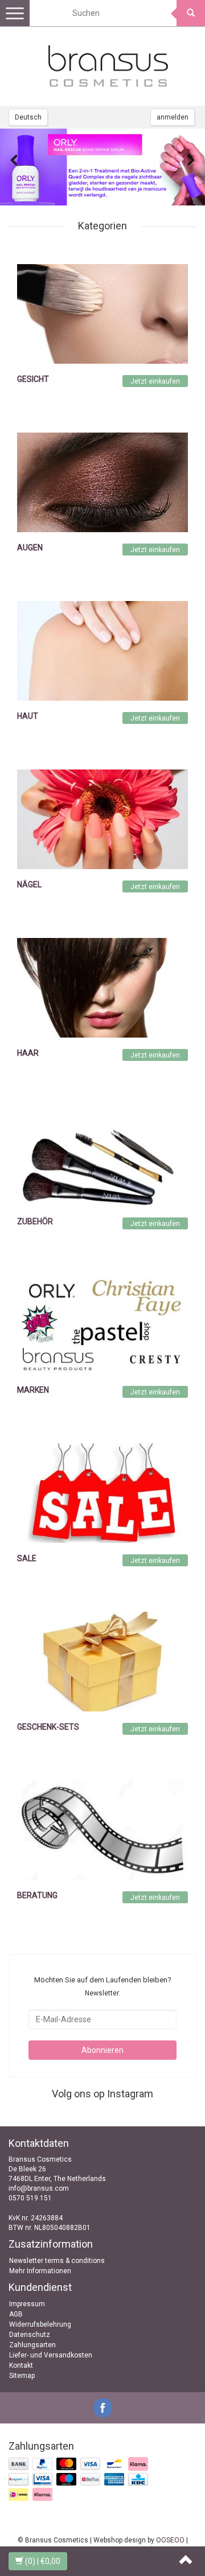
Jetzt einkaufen (155, 381)
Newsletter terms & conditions (57, 2261)
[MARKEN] (102, 1324)
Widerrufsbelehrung (40, 2324)
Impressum (27, 2304)
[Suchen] (191, 13)
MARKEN (33, 1390)
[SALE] (102, 1493)
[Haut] (102, 651)
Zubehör (35, 1221)
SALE (27, 1558)
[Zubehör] (102, 1156)
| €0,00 (43, 2561)
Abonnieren (102, 2050)
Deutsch (28, 117)
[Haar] (102, 987)
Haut (28, 716)
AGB (16, 2314)
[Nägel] (102, 819)
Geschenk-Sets (48, 1727)
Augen (30, 548)
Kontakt (21, 2365)
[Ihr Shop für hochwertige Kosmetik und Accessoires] (108, 66)
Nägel (29, 884)
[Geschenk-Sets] (102, 1661)
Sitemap (22, 2376)
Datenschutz (30, 2335)
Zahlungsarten (32, 2345)
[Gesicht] (102, 314)
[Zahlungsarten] (79, 2480)
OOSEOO (170, 2540)
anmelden (173, 117)
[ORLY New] (102, 167)
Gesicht (33, 379)
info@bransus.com (39, 2188)
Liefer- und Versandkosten (51, 2355)
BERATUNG (37, 1895)
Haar (28, 1053)
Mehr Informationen (40, 2271)
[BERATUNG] (102, 1830)
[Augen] (102, 482)
